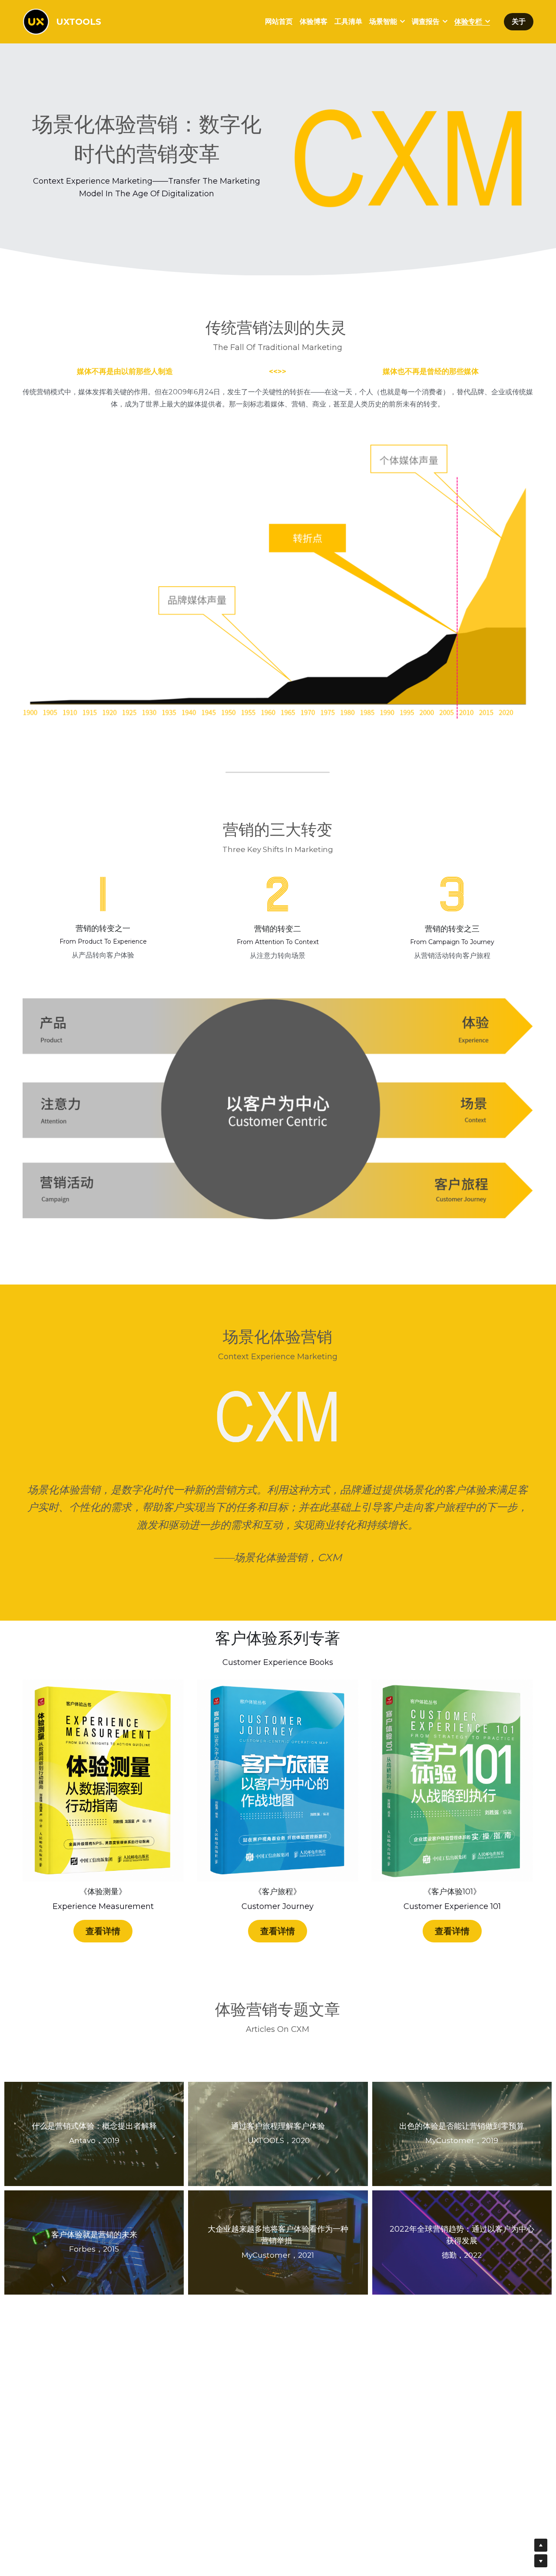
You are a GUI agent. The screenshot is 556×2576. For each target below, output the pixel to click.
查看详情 (103, 1931)
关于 (519, 21)
